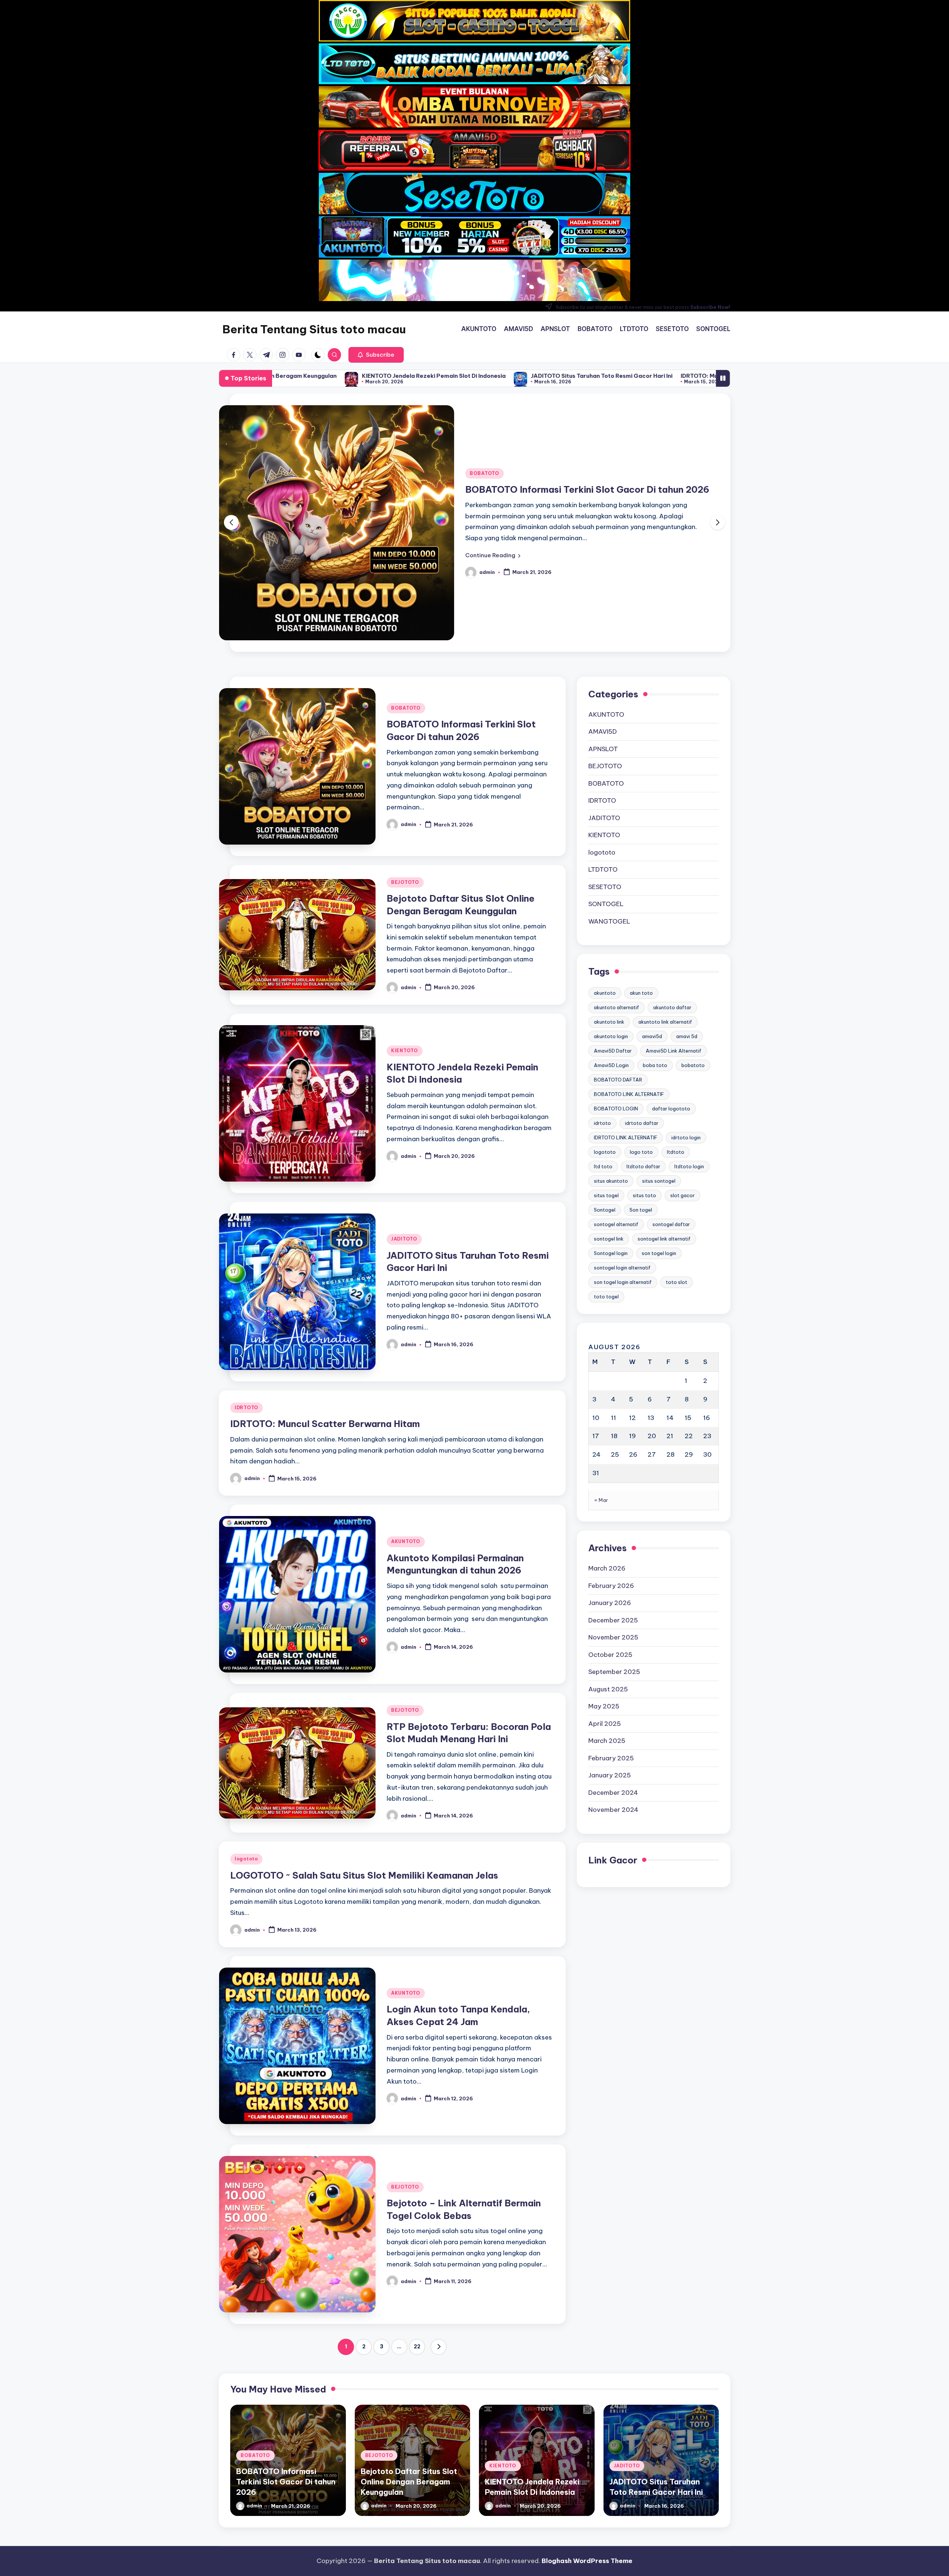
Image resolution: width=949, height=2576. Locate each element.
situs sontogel (659, 1079)
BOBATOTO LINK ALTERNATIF (629, 992)
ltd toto (603, 1064)
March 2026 (607, 1466)
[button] (376, 355)
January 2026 (610, 1501)
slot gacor (682, 1093)
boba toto (655, 963)
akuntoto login (611, 934)
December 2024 (613, 1690)
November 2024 (613, 1708)
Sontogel (605, 1107)
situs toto (644, 1093)
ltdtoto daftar (643, 1064)
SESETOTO (605, 785)
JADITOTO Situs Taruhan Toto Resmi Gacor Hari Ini (315, 376)
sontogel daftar (671, 1122)
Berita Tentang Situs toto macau (314, 329)
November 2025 (613, 1535)
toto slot (677, 1180)
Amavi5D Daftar (613, 948)
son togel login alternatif (623, 1180)
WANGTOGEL (609, 819)
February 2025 (611, 1656)
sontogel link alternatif (664, 1136)
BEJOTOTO (484, 416)
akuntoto (605, 891)
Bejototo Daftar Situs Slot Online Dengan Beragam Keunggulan (409, 2380)
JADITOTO (404, 1137)
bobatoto (693, 963)
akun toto (641, 891)
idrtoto (602, 1021)
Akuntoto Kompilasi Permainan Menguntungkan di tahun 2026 (627, 376)
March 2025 (607, 1639)
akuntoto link (609, 919)
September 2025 (614, 1570)
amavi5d (652, 934)
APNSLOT (603, 647)
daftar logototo (671, 1006)
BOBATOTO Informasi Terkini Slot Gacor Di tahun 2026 (286, 2380)
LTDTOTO (603, 767)
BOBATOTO (406, 606)
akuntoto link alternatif (665, 919)
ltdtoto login (689, 1064)
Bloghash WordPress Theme (587, 2561)
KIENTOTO (405, 949)
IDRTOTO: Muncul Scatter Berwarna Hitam (455, 376)
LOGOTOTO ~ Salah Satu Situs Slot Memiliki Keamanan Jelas (364, 1773)
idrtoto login (686, 1035)
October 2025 (610, 1552)
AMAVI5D (603, 630)
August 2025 (608, 1587)
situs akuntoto (611, 1079)
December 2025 (613, 1518)
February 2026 (611, 1483)
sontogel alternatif (616, 1122)
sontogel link (609, 1136)
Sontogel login (611, 1151)
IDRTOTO (247, 1306)
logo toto (641, 1050)
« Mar (601, 1398)
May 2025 (604, 1604)
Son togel (641, 1107)
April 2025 (605, 1621)
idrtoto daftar (642, 1021)
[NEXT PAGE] (439, 2245)
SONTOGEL (606, 802)
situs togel (606, 1093)
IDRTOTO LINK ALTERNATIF (626, 1035)
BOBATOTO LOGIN (616, 1006)
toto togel (606, 1194)
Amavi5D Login (611, 963)
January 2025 (610, 1673)
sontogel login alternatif (622, 1165)
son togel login (659, 1151)
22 (417, 2245)
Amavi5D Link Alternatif (674, 948)
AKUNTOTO (406, 1439)
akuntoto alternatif (616, 905)
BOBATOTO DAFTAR (618, 977)
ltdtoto (676, 1050)
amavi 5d (687, 934)
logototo (246, 1757)
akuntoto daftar (672, 905)
